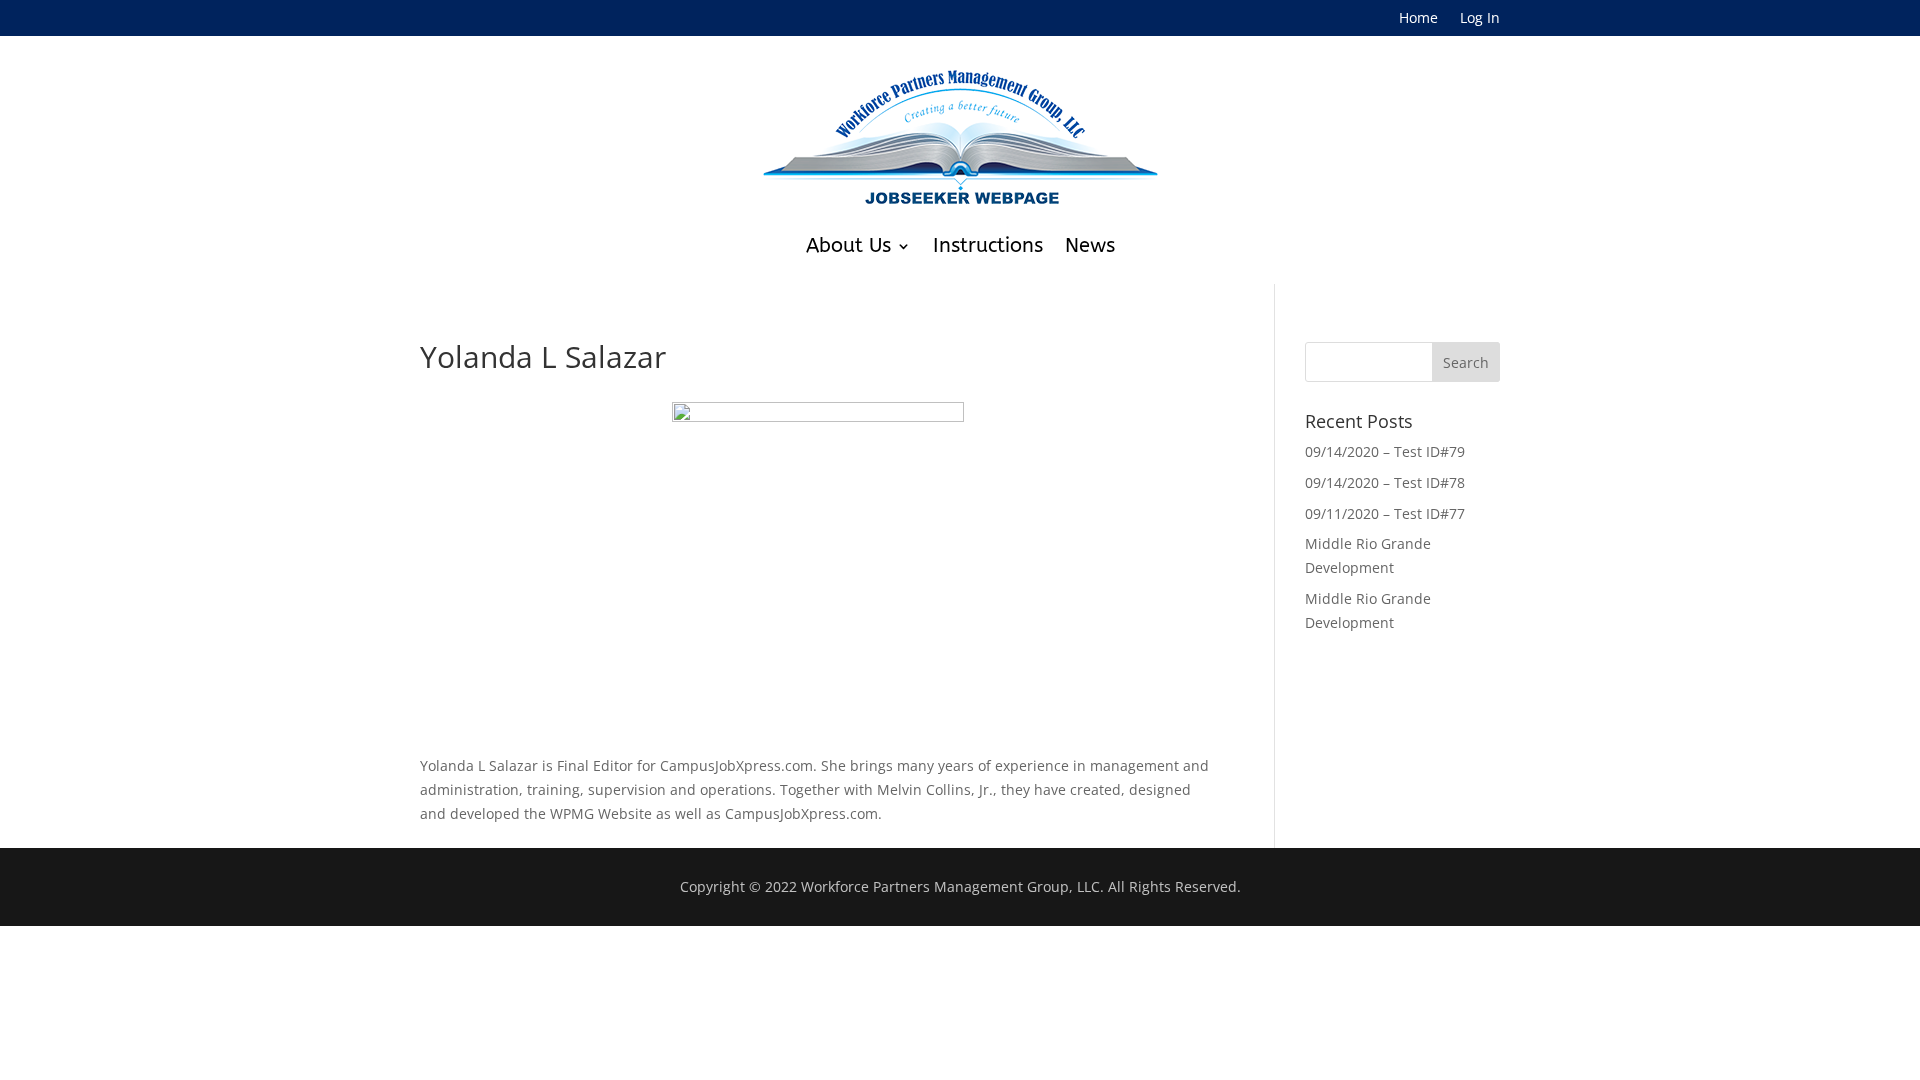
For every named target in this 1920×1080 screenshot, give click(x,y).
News (1090, 245)
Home (1418, 19)
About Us (848, 245)
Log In (1480, 19)
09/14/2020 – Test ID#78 (1385, 482)
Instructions (988, 245)
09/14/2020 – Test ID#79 (1385, 451)
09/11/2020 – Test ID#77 (1385, 513)
